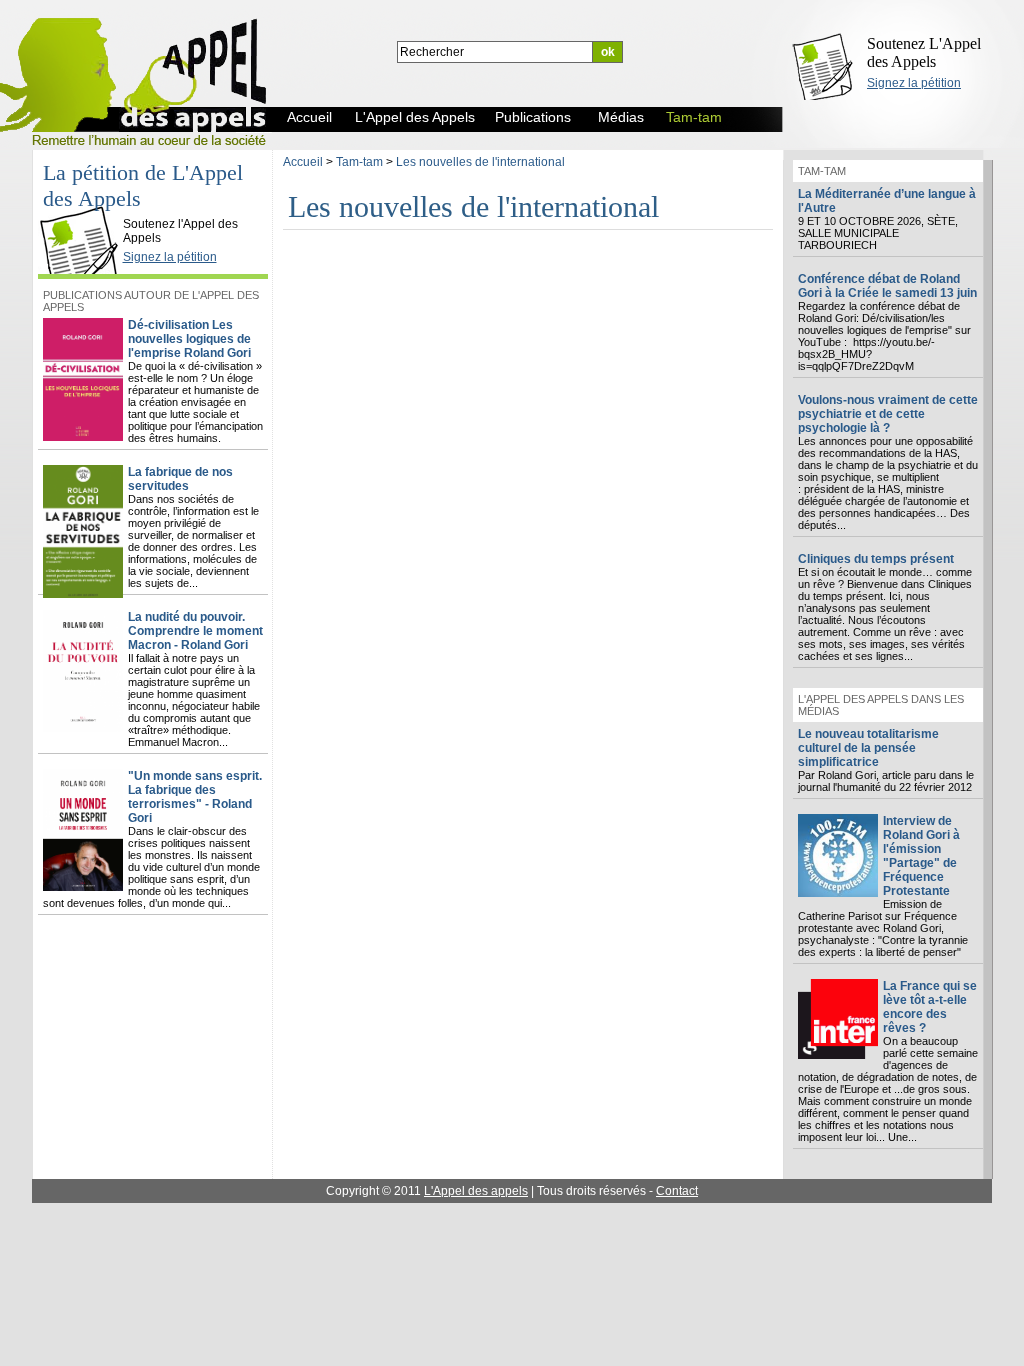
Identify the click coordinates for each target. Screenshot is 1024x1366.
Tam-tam (359, 162)
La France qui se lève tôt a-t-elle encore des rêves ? (930, 1007)
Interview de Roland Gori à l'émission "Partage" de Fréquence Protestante (921, 856)
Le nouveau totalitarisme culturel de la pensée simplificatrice (868, 748)
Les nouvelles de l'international (480, 162)
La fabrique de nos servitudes (180, 479)
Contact (677, 1191)
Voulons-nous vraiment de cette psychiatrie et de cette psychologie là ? (888, 414)
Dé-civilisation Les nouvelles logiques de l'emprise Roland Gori (189, 339)
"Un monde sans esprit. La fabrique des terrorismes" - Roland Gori (195, 797)
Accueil (303, 162)
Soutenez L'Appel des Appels (924, 52)
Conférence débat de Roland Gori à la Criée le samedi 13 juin (887, 286)
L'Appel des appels (476, 1191)
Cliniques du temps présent (876, 559)
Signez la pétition (914, 83)
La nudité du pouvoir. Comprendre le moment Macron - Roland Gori (195, 631)
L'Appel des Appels (84, 207)
